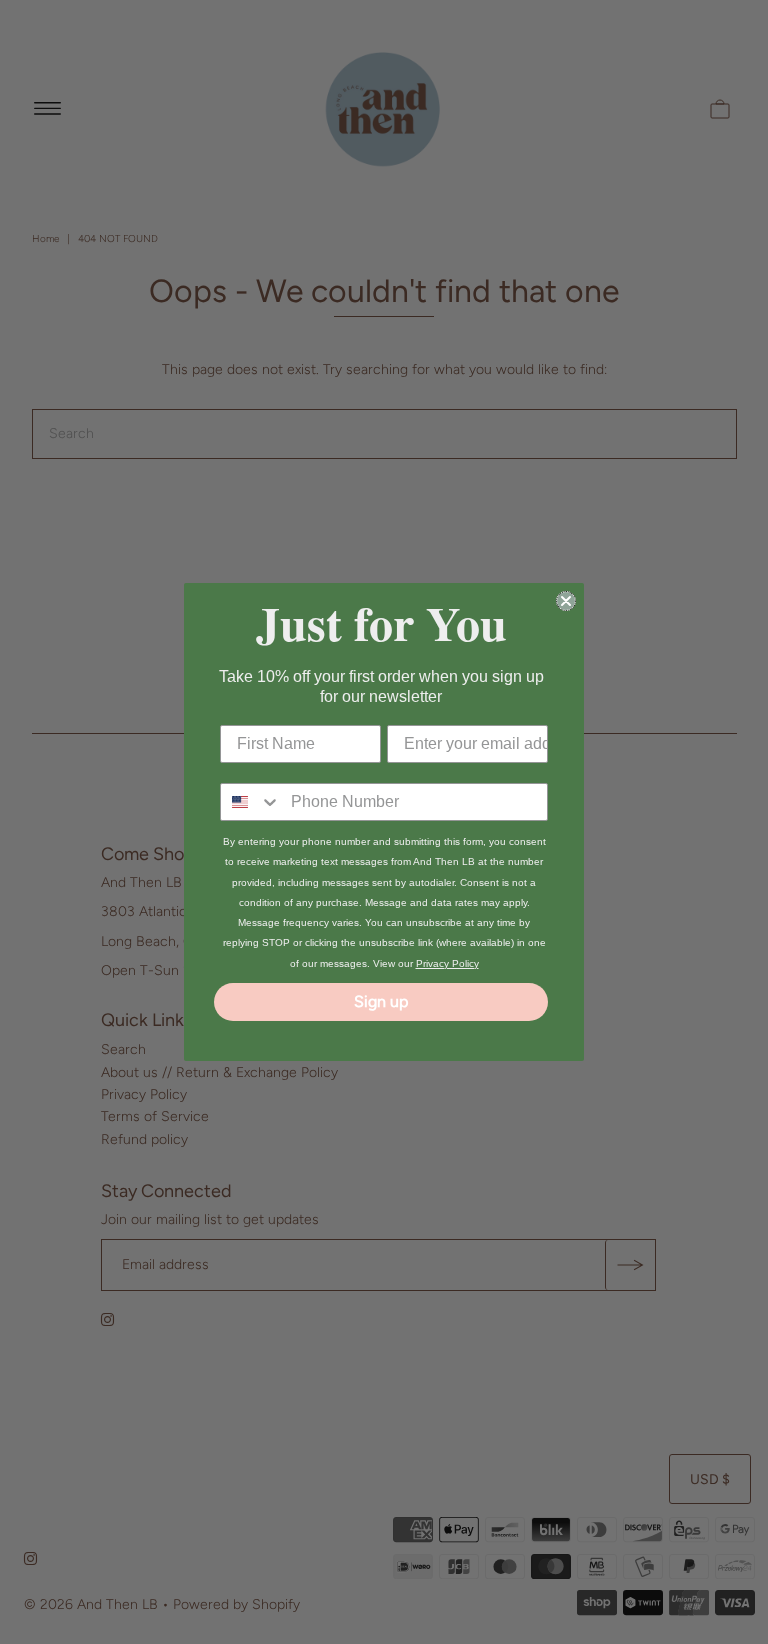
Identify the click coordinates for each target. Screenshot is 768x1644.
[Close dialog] (566, 601)
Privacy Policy (447, 963)
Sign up (381, 1001)
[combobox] (251, 802)
